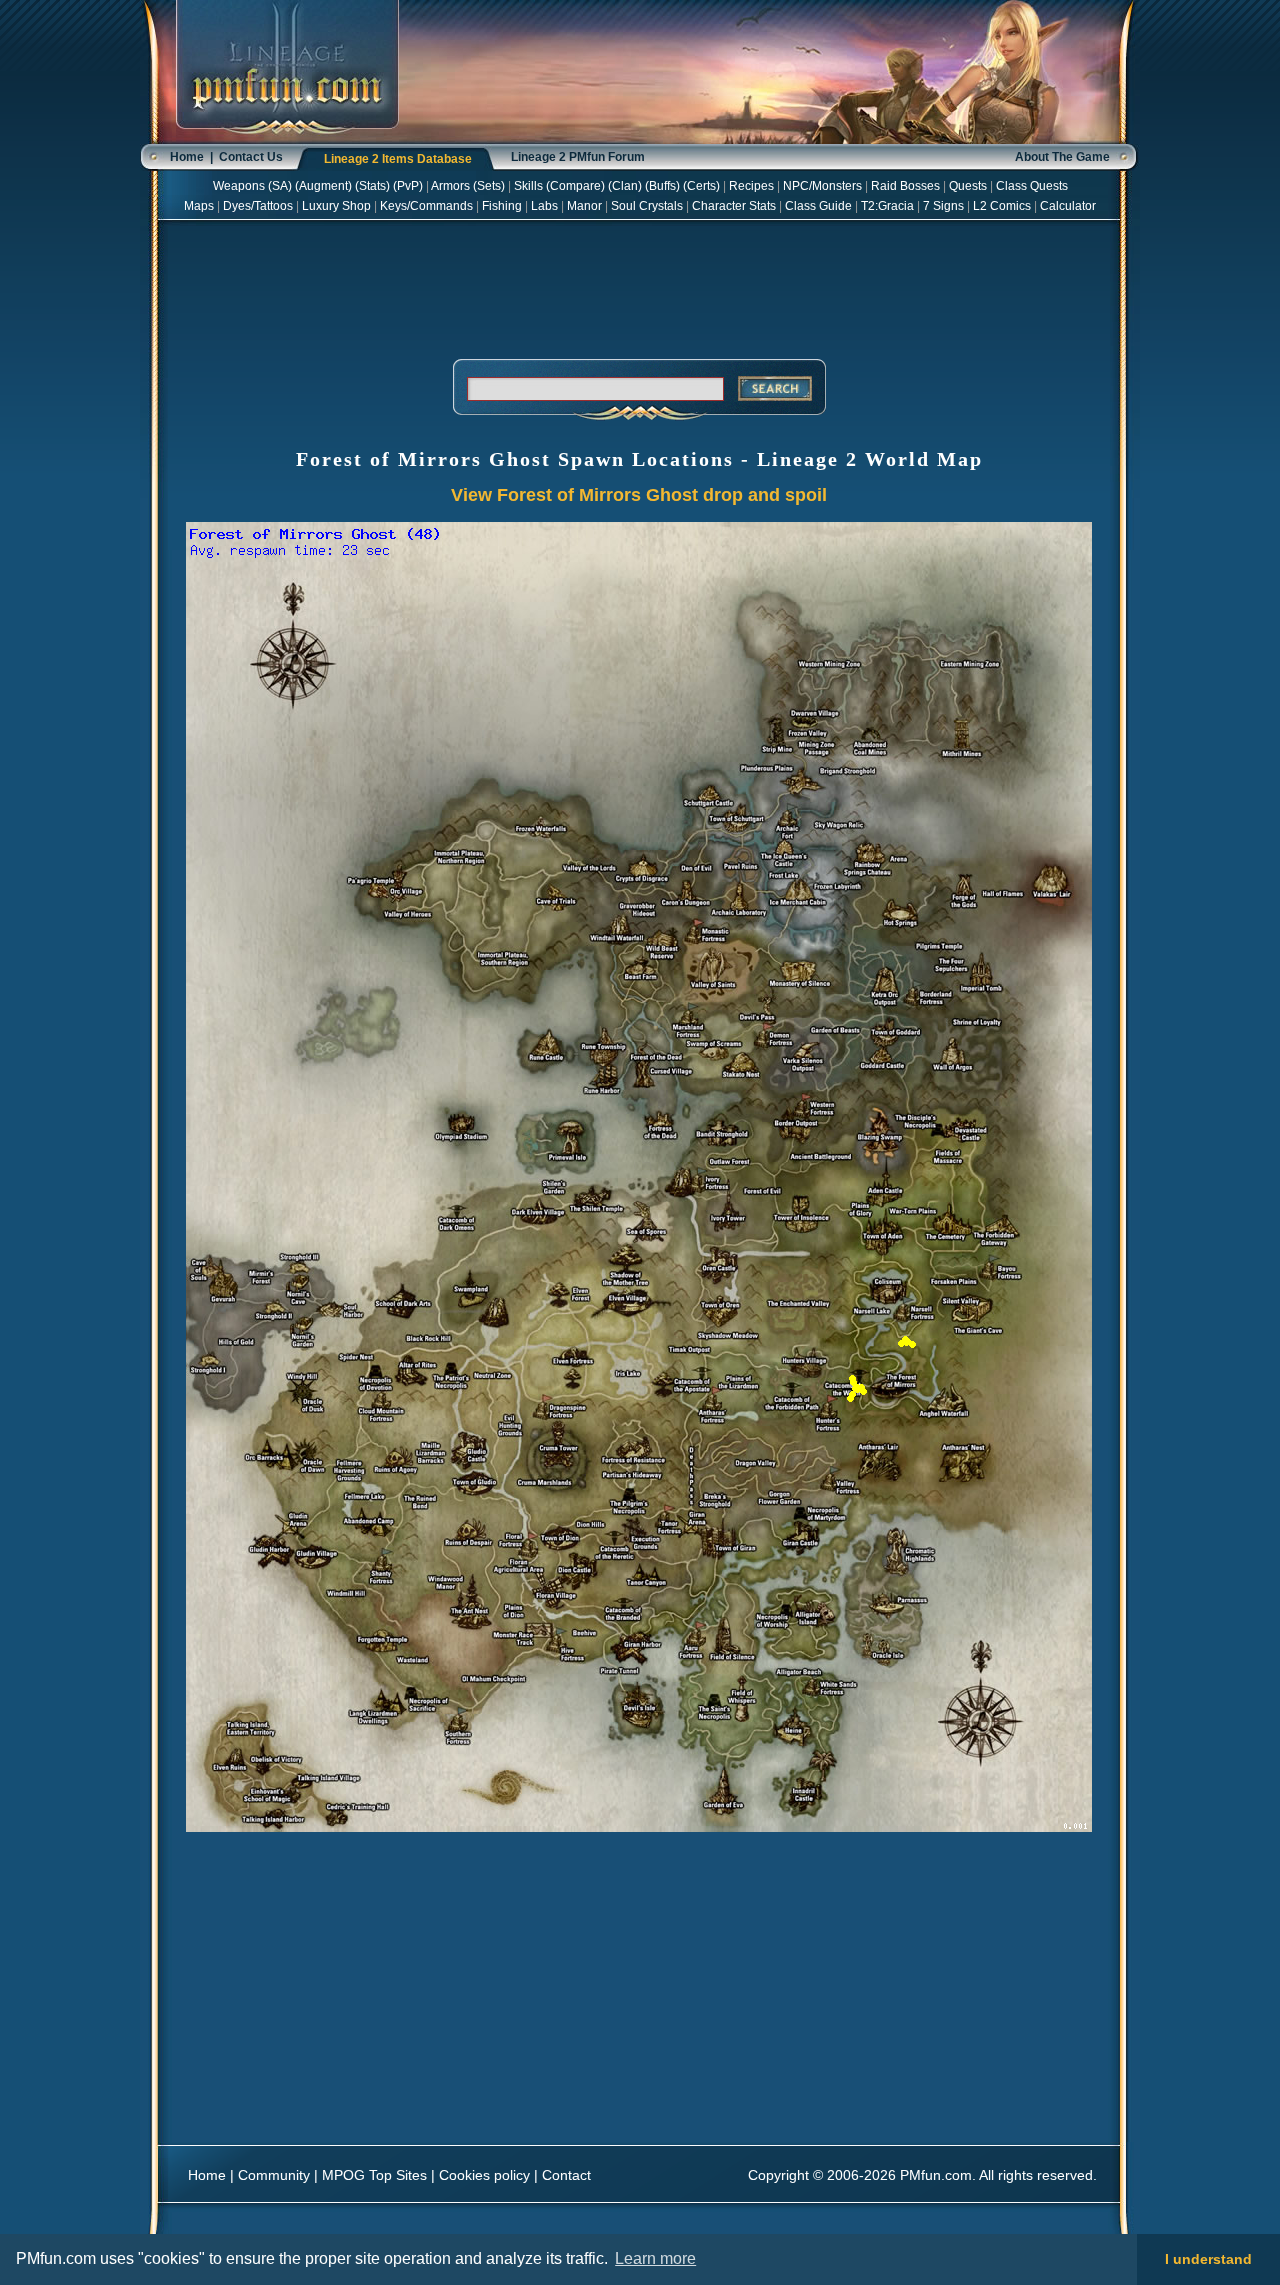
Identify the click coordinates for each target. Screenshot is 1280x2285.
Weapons (239, 186)
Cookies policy (484, 2175)
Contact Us (251, 157)
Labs (544, 206)
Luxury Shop (336, 206)
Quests (968, 186)
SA (280, 186)
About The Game (1062, 157)
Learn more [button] (655, 2258)
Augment (323, 186)
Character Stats (734, 206)
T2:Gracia (887, 206)
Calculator (1068, 206)
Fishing (502, 206)
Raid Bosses (905, 186)
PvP (408, 186)
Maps (199, 206)
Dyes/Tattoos (258, 206)
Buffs (662, 186)
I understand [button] (1208, 2259)
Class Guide (818, 206)
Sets (489, 186)
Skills (528, 186)
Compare (575, 186)
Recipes (751, 186)
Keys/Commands (426, 206)
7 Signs (943, 206)
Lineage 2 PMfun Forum (578, 157)
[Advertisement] (639, 286)
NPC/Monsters (822, 186)
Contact (566, 2175)
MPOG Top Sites (374, 2175)
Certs (701, 186)
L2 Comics (1002, 206)
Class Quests (1032, 186)
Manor (584, 206)
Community (274, 2175)
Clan (625, 186)
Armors (450, 186)
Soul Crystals (647, 206)
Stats (372, 186)
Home (187, 157)
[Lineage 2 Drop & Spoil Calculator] (287, 140)
